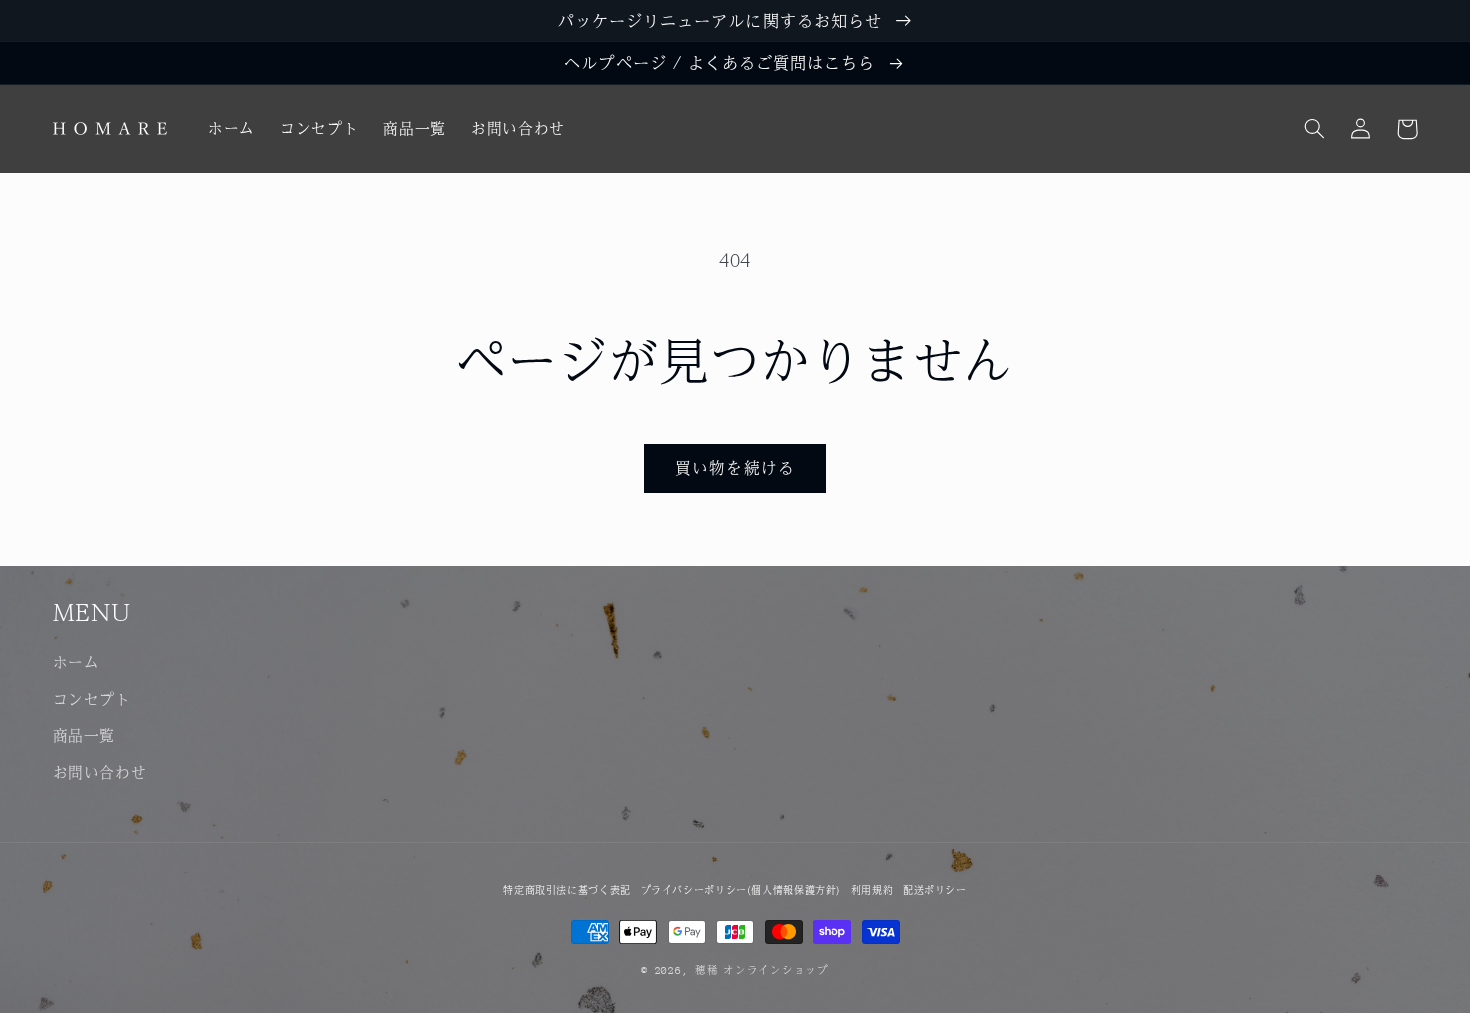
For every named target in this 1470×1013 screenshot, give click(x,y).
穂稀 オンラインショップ (762, 969)
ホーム (76, 661)
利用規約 (872, 890)
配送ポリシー (935, 890)
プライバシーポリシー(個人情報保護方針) (741, 890)
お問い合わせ (100, 771)
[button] (1315, 129)
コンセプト (92, 698)
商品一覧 (84, 734)
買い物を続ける (734, 467)
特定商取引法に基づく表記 (567, 890)
